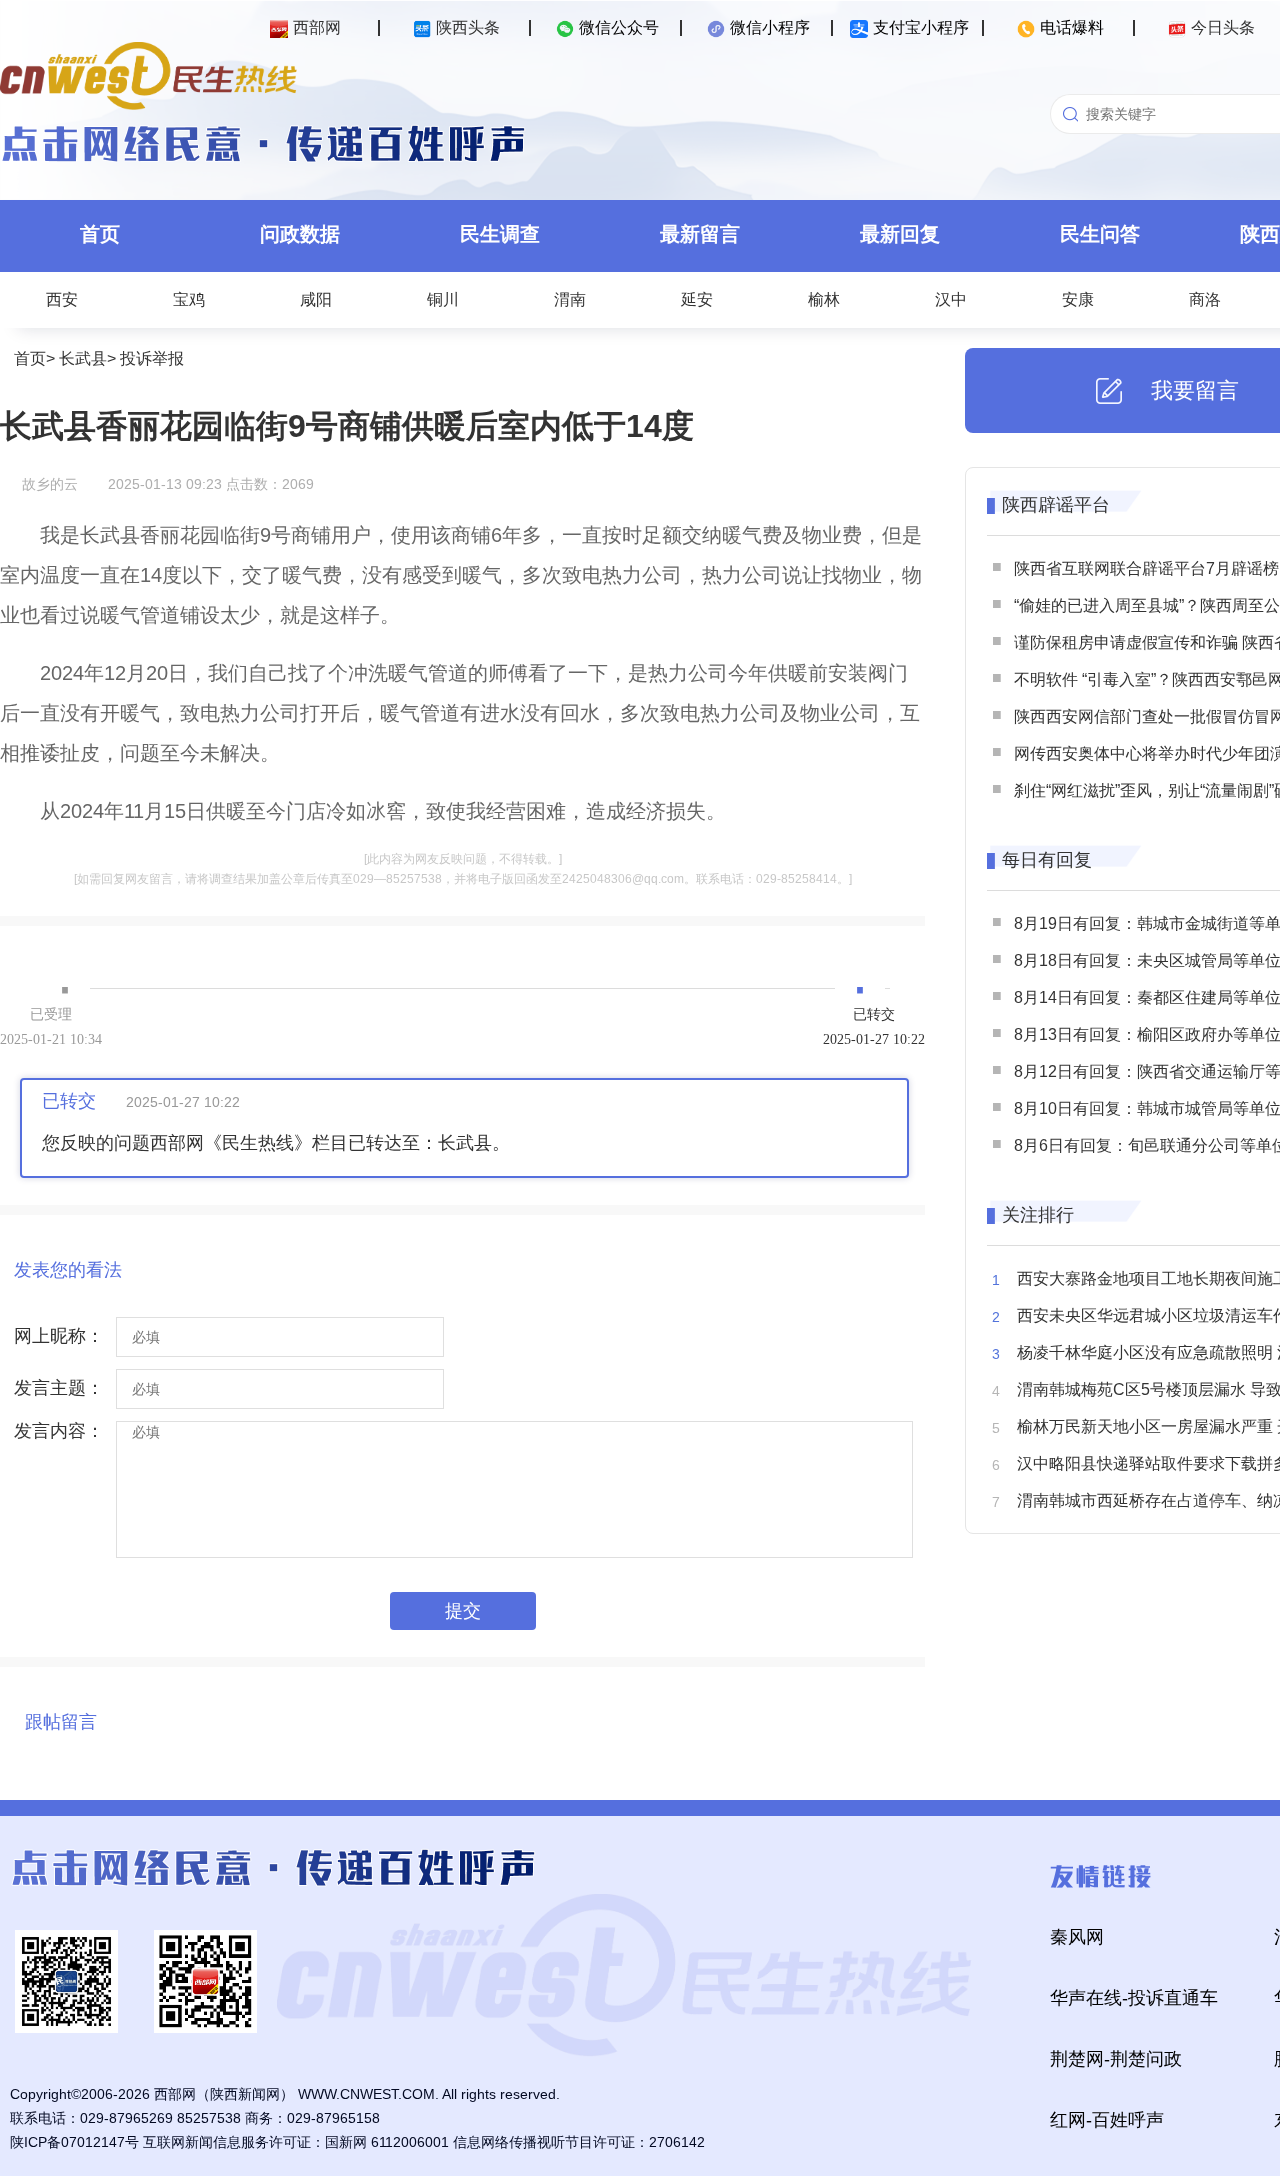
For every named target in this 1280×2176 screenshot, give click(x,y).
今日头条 (1223, 27)
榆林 (824, 299)
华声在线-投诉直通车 (1134, 1998)
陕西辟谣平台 (1056, 505)
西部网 (317, 27)
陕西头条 (468, 27)
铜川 (443, 299)
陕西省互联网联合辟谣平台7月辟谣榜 (1146, 568)
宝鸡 (189, 299)
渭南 (570, 299)
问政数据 (300, 234)
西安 (62, 299)
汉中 (951, 299)
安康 (1078, 299)
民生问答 (1100, 234)
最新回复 (900, 234)
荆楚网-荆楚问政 (1116, 2059)
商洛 (1205, 299)
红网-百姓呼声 (1107, 2120)
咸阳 (316, 299)
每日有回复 (1047, 860)
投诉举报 (152, 358)
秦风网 (1077, 1937)
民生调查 (500, 234)
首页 (100, 234)
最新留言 (700, 234)
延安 (697, 299)
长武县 (83, 358)
